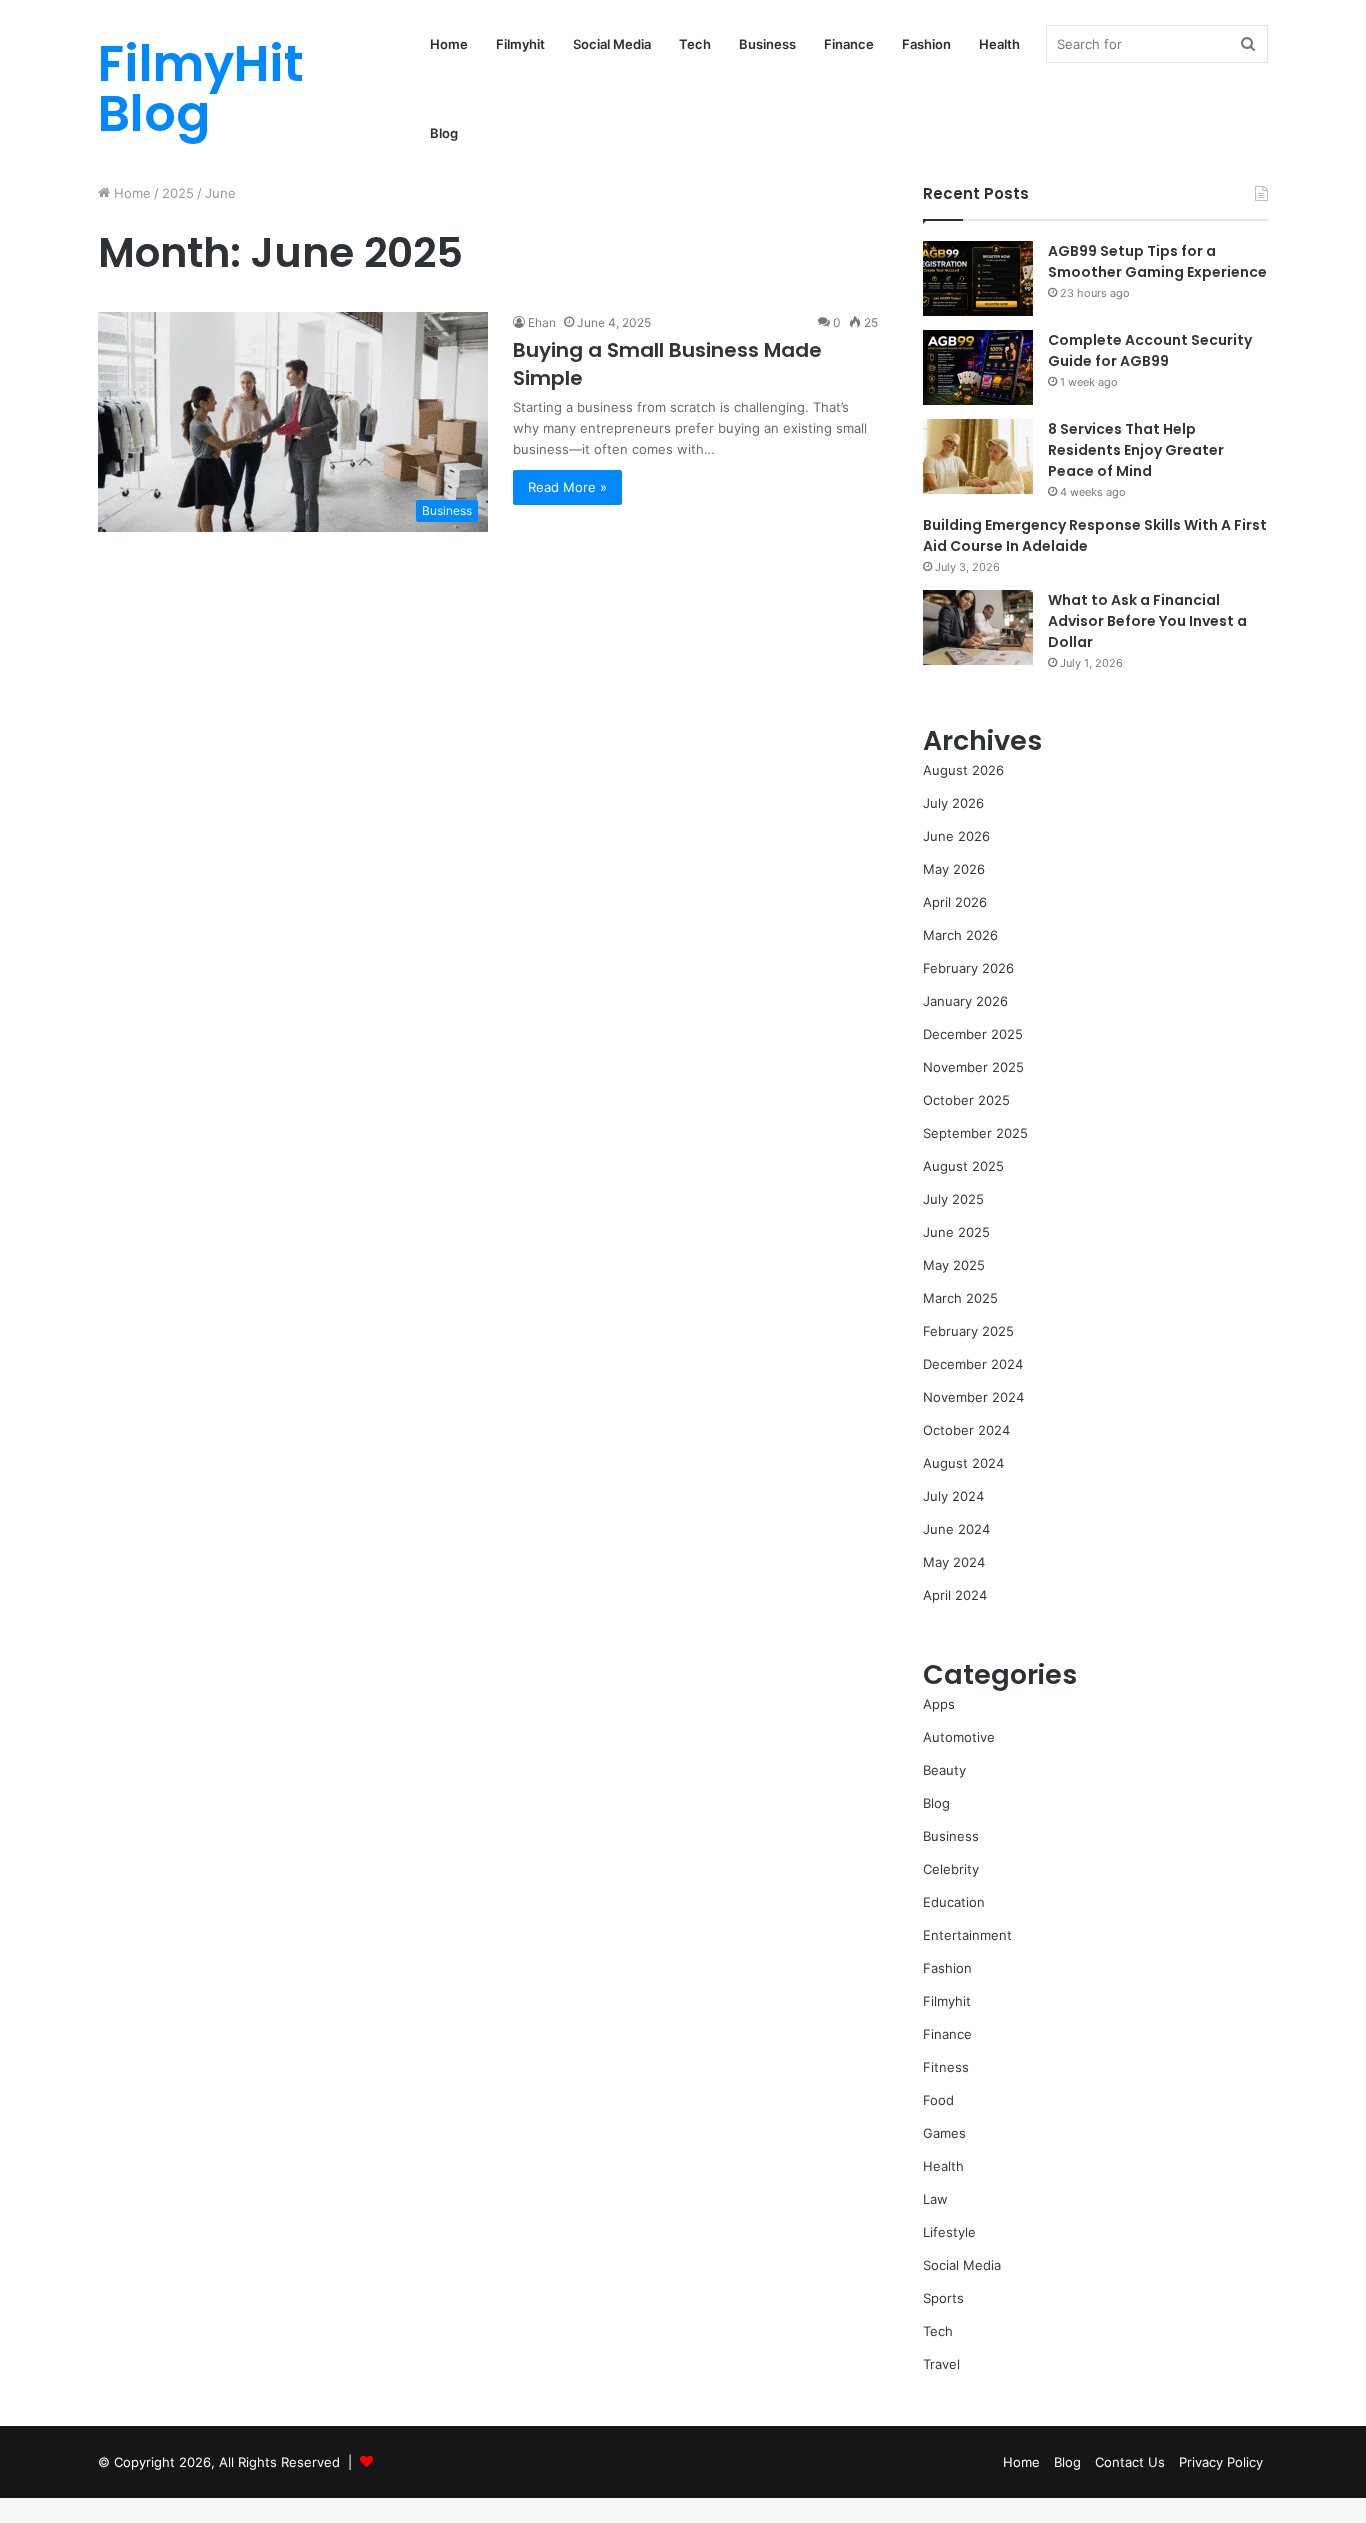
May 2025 (954, 1265)
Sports (943, 2298)
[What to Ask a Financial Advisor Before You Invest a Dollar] (978, 627)
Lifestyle (949, 2232)
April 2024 (955, 1595)
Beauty (944, 1770)
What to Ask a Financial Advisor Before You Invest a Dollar (1147, 621)
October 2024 (966, 1430)
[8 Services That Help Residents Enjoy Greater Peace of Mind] (978, 456)
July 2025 (953, 1199)
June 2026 (956, 836)
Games (944, 2133)
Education (954, 1902)
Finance (849, 44)
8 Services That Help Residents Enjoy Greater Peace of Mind (1136, 450)
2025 (178, 193)
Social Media (612, 44)
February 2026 (968, 968)
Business (767, 44)
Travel (941, 2364)
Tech (695, 44)
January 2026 (965, 1001)
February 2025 (968, 1331)
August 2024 (963, 1463)
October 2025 (966, 1100)
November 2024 (973, 1397)
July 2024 (953, 1496)
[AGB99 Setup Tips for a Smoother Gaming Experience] (978, 278)
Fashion (926, 44)
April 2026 (955, 902)
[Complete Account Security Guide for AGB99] (978, 367)
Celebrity (951, 1869)
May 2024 (954, 1562)
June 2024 (956, 1529)
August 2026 (963, 770)
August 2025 (963, 1166)
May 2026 (954, 869)
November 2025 (973, 1067)
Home (449, 44)
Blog (444, 133)
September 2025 (975, 1133)
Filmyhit (520, 44)
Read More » (567, 487)
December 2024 (973, 1364)
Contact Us (1130, 2462)
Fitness (946, 2067)
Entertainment (967, 1935)
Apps (939, 1704)
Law (935, 2199)
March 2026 (960, 935)
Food (938, 2100)
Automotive (959, 1737)
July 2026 (953, 803)
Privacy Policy (1221, 2462)
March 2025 (960, 1298)
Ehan (542, 322)
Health (999, 44)
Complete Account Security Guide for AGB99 (1150, 350)
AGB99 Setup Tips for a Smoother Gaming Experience (1157, 261)
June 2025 (956, 1232)
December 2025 (973, 1034)
